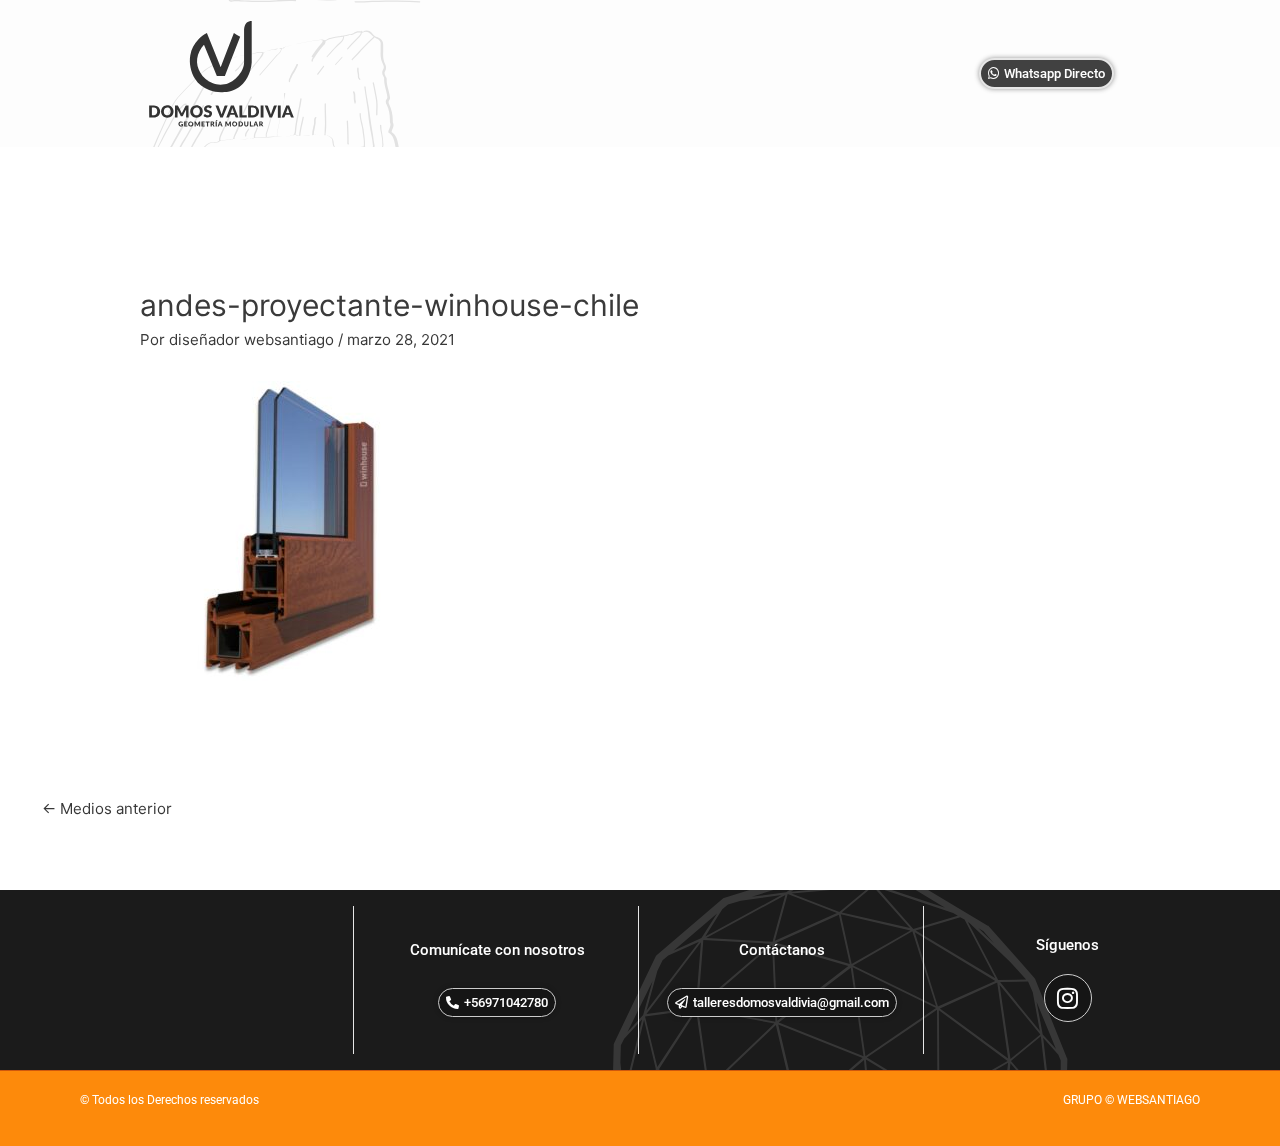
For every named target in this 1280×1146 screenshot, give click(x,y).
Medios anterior (107, 808)
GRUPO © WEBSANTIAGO (1131, 1100)
